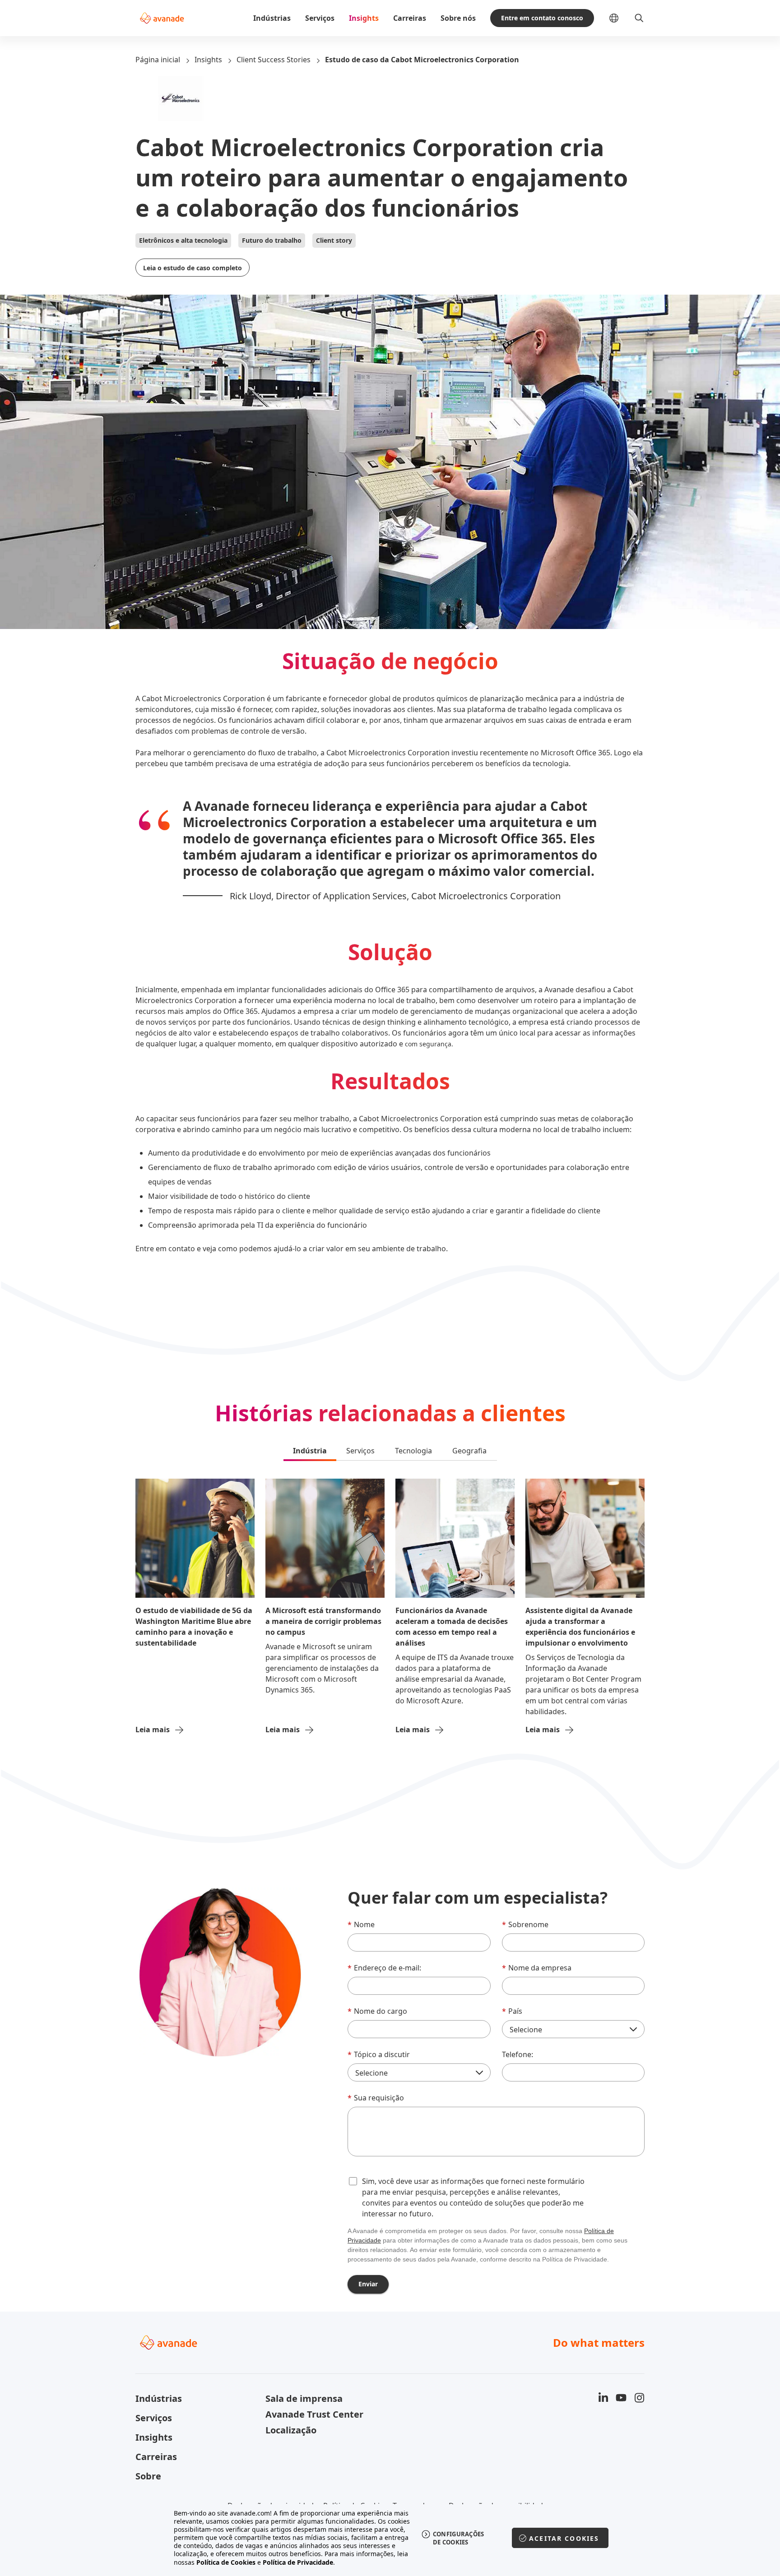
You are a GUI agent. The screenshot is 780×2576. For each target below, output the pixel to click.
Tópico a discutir (379, 2054)
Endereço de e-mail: (384, 1968)
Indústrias (272, 18)
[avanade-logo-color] (162, 18)
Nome (361, 1924)
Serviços (320, 18)
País (512, 2011)
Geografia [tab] (469, 1451)
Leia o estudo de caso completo (193, 268)
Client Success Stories (274, 60)
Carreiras (410, 18)
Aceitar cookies (564, 2538)
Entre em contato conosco (542, 18)
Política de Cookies (226, 2562)
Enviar (368, 2284)
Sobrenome (525, 1924)
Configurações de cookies (459, 2538)
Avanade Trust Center (314, 2414)
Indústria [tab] (310, 1451)
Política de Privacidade (298, 2562)
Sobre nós (458, 18)
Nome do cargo (377, 2011)
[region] (390, 2538)
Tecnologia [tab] (413, 1451)
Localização (291, 2430)
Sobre (148, 2476)
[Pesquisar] (639, 18)
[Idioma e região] (621, 18)
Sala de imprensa (304, 2398)
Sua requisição (376, 2098)
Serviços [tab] (360, 1451)
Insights (364, 18)
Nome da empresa (537, 1968)
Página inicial (158, 60)
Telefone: (518, 2054)
